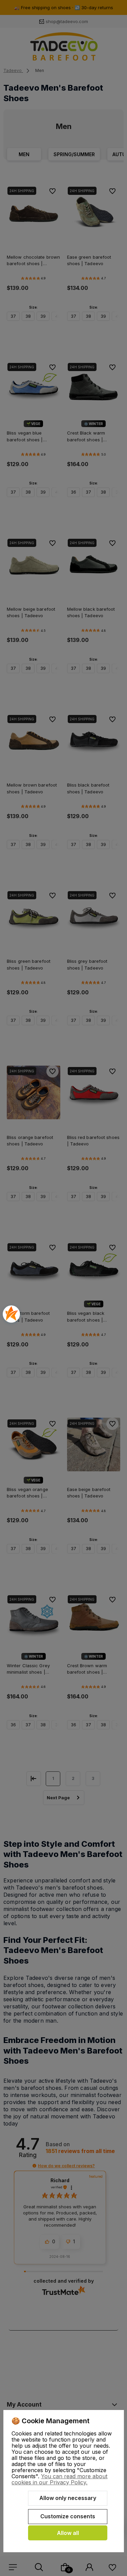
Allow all (68, 2533)
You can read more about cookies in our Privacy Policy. (59, 2479)
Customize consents (68, 2516)
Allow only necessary (68, 2498)
